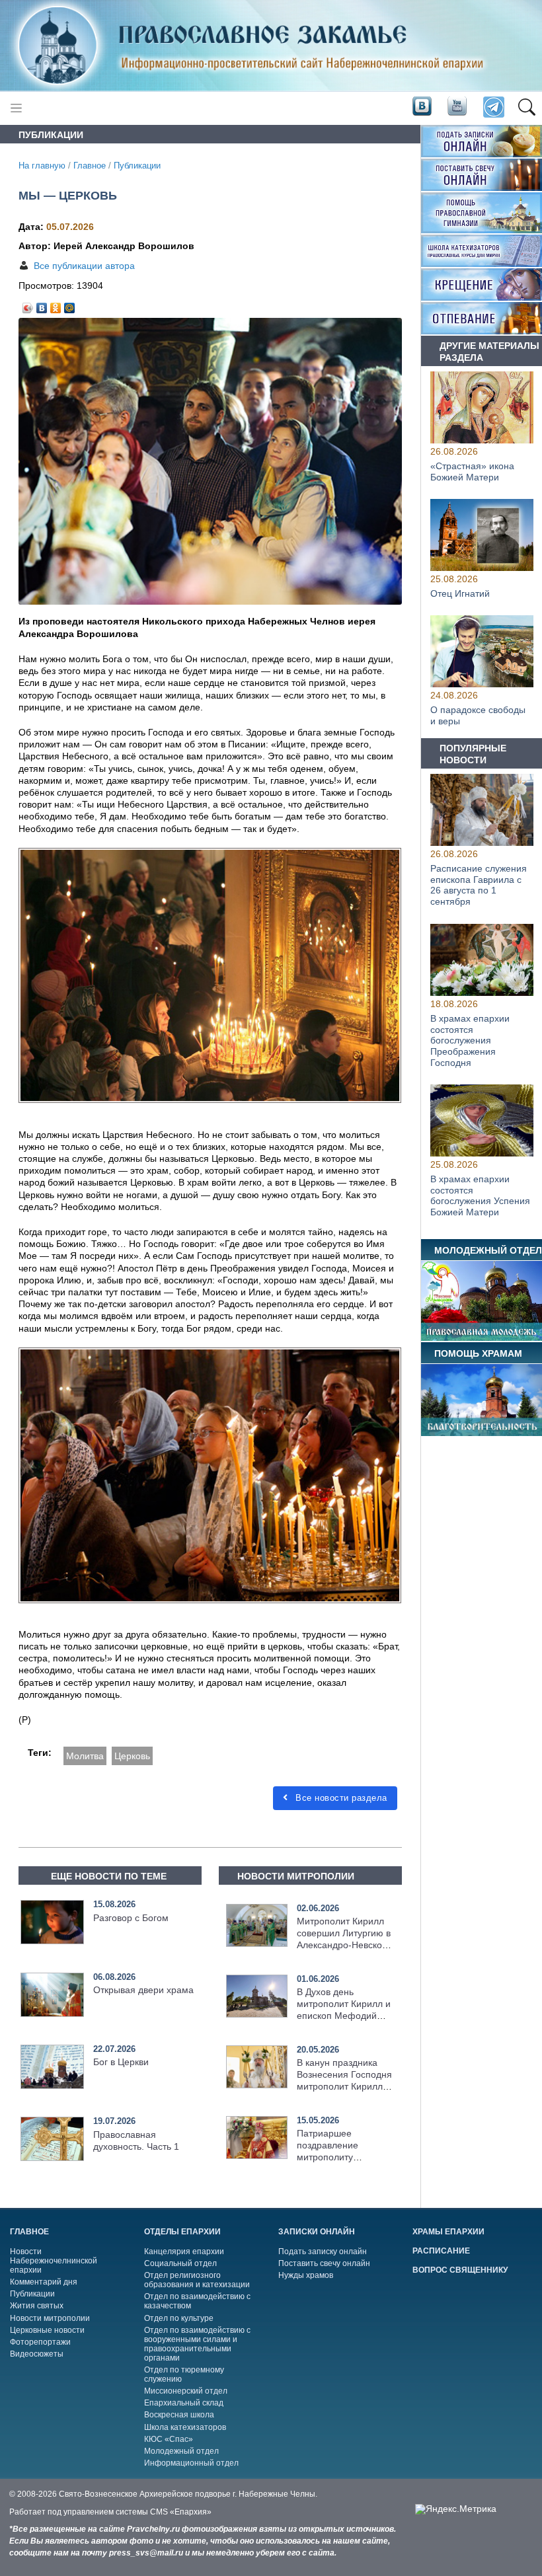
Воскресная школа (179, 2415)
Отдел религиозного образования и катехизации (197, 2280)
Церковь (132, 1756)
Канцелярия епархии (184, 2252)
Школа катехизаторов (185, 2427)
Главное (90, 166)
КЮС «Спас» (169, 2439)
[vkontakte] (422, 107)
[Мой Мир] (70, 305)
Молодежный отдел (181, 2451)
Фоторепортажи (40, 2342)
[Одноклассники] (56, 305)
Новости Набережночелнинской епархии (54, 2261)
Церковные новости (47, 2330)
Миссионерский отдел (186, 2391)
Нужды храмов (306, 2275)
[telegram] (493, 108)
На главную (42, 166)
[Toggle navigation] (16, 108)
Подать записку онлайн (323, 2252)
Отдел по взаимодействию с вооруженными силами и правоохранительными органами (197, 2344)
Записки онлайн (317, 2232)
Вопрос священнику (460, 2270)
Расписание (441, 2251)
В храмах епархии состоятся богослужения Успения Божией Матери (480, 1195)
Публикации (137, 166)
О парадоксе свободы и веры (478, 715)
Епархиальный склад (184, 2403)
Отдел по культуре (179, 2318)
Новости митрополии (50, 2318)
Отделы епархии (182, 2232)
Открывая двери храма (143, 1990)
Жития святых (37, 2306)
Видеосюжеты (37, 2354)
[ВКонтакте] (42, 305)
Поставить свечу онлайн (324, 2263)
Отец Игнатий (460, 593)
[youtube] (456, 107)
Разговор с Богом (131, 1918)
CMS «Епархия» (181, 2512)
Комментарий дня (44, 2282)
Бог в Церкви (121, 2062)
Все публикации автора (84, 266)
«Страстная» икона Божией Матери (472, 472)
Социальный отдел (180, 2263)
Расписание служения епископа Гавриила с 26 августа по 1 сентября (479, 885)
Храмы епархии (448, 2232)
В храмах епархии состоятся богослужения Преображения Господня (470, 1041)
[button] (526, 108)
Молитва (85, 1756)
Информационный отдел (191, 2463)
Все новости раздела (340, 1798)
